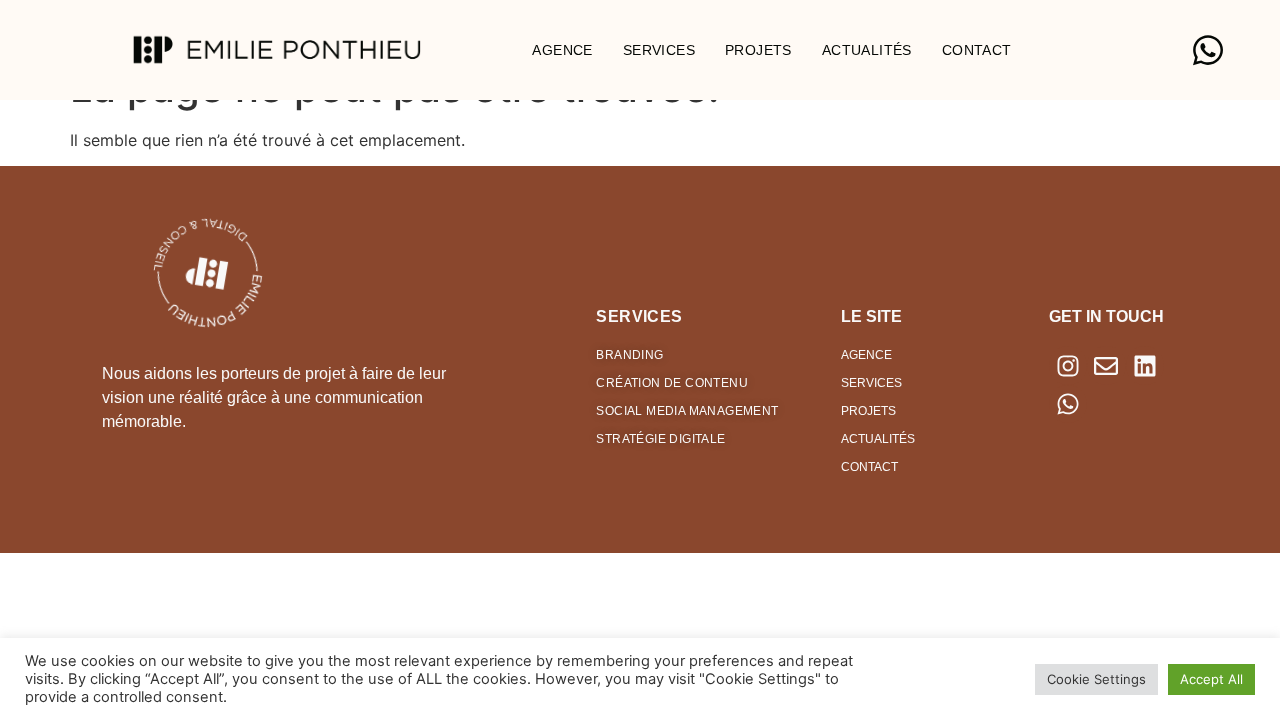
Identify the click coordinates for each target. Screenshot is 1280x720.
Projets (758, 50)
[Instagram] (1068, 365)
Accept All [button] (1211, 679)
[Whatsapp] (1068, 404)
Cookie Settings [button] (1096, 679)
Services (659, 50)
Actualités (867, 50)
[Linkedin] (1145, 365)
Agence (562, 50)
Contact (977, 50)
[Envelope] (1106, 365)
